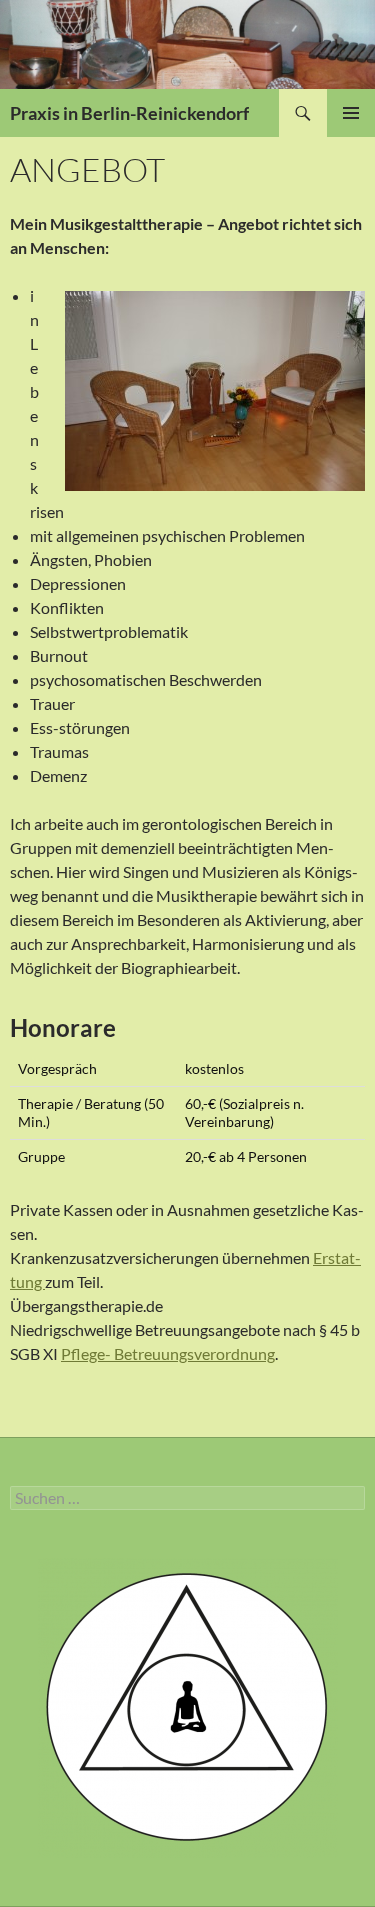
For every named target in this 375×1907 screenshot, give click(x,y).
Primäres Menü (351, 113)
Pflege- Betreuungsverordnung (168, 1353)
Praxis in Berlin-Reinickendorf (129, 113)
